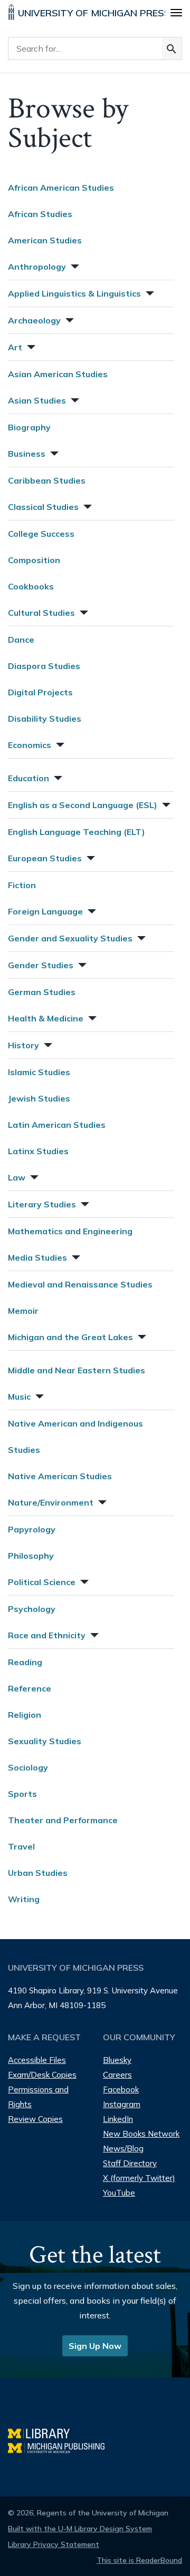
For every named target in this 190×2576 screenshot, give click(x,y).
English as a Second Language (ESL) (83, 805)
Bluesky (117, 2060)
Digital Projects (40, 692)
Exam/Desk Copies (42, 2075)
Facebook (121, 2090)
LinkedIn (118, 2119)
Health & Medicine (46, 1018)
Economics (30, 745)
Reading (25, 1662)
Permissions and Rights (38, 2097)
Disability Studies (45, 719)
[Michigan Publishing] (61, 2447)
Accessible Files (37, 2060)
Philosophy (31, 1556)
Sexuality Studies (45, 1741)
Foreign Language (45, 911)
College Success (41, 534)
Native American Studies (60, 1476)
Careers (117, 2075)
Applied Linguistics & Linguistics (74, 293)
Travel (21, 1846)
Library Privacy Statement (54, 2544)
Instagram (122, 2104)
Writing (24, 1899)
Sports (22, 1794)
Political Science (42, 1582)
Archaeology (34, 320)
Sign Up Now (95, 2346)
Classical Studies (43, 507)
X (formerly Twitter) (139, 2178)
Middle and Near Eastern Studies (77, 1370)
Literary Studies (42, 1204)
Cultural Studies (41, 613)
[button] (74, 265)
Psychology (32, 1609)
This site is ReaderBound (139, 2560)
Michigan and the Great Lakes (70, 1337)
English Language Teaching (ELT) (77, 832)
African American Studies (61, 188)
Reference (30, 1688)
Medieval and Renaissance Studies (80, 1284)
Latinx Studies (38, 1151)
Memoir (23, 1311)
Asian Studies (37, 400)
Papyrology (32, 1529)
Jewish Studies (39, 1098)
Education (28, 778)
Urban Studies (38, 1873)
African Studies (40, 214)
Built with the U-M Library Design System (80, 2529)
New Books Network (141, 2134)
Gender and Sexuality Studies (70, 938)
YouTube (119, 2193)
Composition (34, 560)
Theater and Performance (63, 1820)
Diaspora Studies (44, 666)
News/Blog (123, 2149)
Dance (21, 640)
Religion (25, 1715)
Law (17, 1177)
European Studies (45, 858)
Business (27, 454)
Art (15, 347)
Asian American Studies (58, 374)
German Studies (42, 992)
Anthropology (37, 267)
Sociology (28, 1767)
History (23, 1045)
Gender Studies (41, 965)
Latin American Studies (57, 1125)
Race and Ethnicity (47, 1635)
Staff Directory (130, 2163)
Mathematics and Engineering (70, 1231)
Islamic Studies (39, 1072)
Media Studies (37, 1257)
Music (19, 1397)
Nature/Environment (51, 1502)
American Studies (45, 240)
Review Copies (35, 2119)
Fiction (22, 885)
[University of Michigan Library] (44, 2432)
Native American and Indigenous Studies (75, 1437)
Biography (29, 427)
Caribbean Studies (47, 480)
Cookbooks (31, 586)
